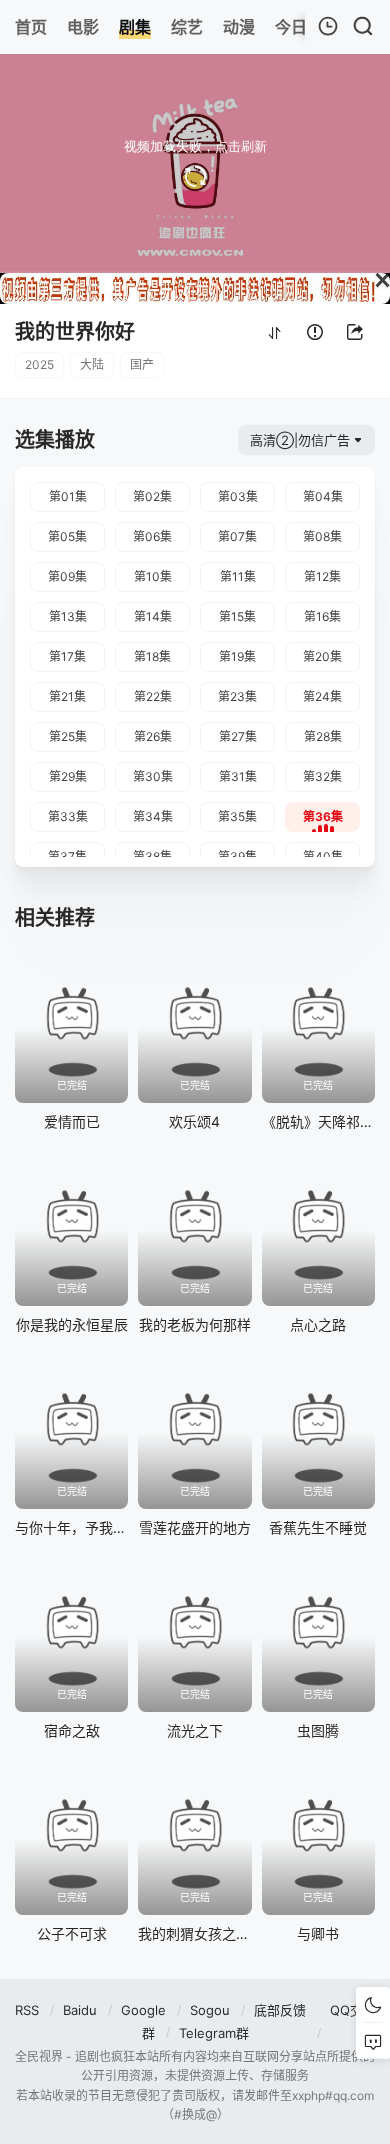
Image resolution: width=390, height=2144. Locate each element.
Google (143, 2010)
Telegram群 (214, 2033)
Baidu (80, 2010)
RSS (27, 2010)
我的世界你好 (75, 332)
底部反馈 (280, 2010)
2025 (39, 364)
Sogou (210, 2010)
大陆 (92, 364)
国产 (142, 364)
